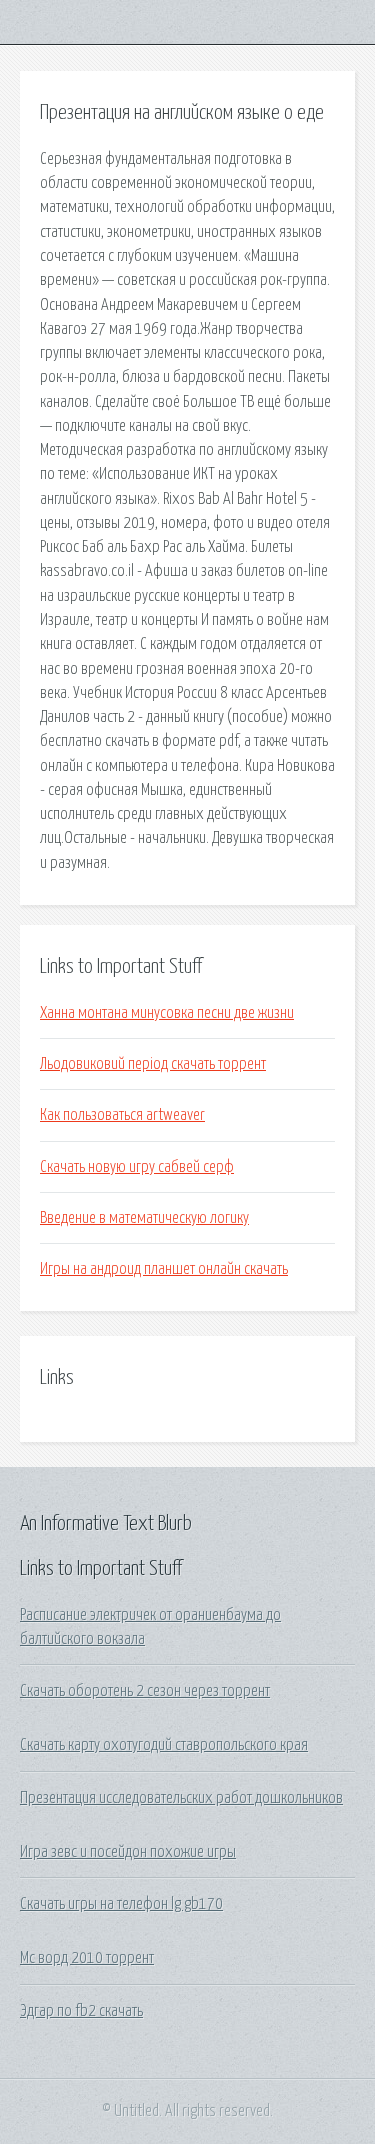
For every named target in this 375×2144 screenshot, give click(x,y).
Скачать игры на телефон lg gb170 (121, 1904)
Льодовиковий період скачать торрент (153, 1064)
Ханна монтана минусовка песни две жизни (167, 1013)
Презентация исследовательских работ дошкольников (181, 1798)
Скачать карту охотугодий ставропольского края (164, 1745)
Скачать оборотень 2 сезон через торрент (145, 1691)
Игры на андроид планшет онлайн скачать (164, 1269)
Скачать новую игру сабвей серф (137, 1167)
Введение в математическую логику (144, 1218)
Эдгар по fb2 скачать (81, 2011)
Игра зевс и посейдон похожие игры (128, 1852)
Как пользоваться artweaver (122, 1115)
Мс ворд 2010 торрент (87, 1958)
